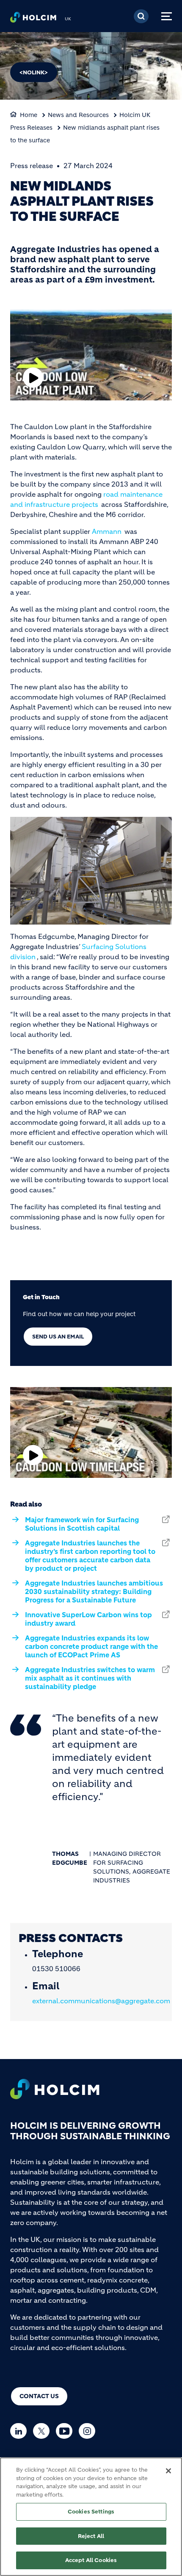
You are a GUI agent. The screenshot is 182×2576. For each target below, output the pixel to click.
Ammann (107, 531)
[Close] (168, 2471)
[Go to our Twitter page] (43, 2431)
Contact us (39, 2396)
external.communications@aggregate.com (101, 2001)
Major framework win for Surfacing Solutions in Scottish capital (82, 1524)
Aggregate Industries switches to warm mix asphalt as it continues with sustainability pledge (90, 1678)
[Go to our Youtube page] (66, 2431)
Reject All (91, 2536)
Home (29, 115)
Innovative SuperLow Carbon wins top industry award (88, 1619)
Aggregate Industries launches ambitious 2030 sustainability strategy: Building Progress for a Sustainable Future (94, 1591)
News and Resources (78, 115)
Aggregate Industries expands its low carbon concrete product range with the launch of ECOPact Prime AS (91, 1646)
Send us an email (58, 1337)
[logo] (33, 19)
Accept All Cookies (91, 2560)
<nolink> (34, 72)
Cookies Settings (91, 2512)
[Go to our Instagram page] (89, 2431)
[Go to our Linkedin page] (21, 2431)
